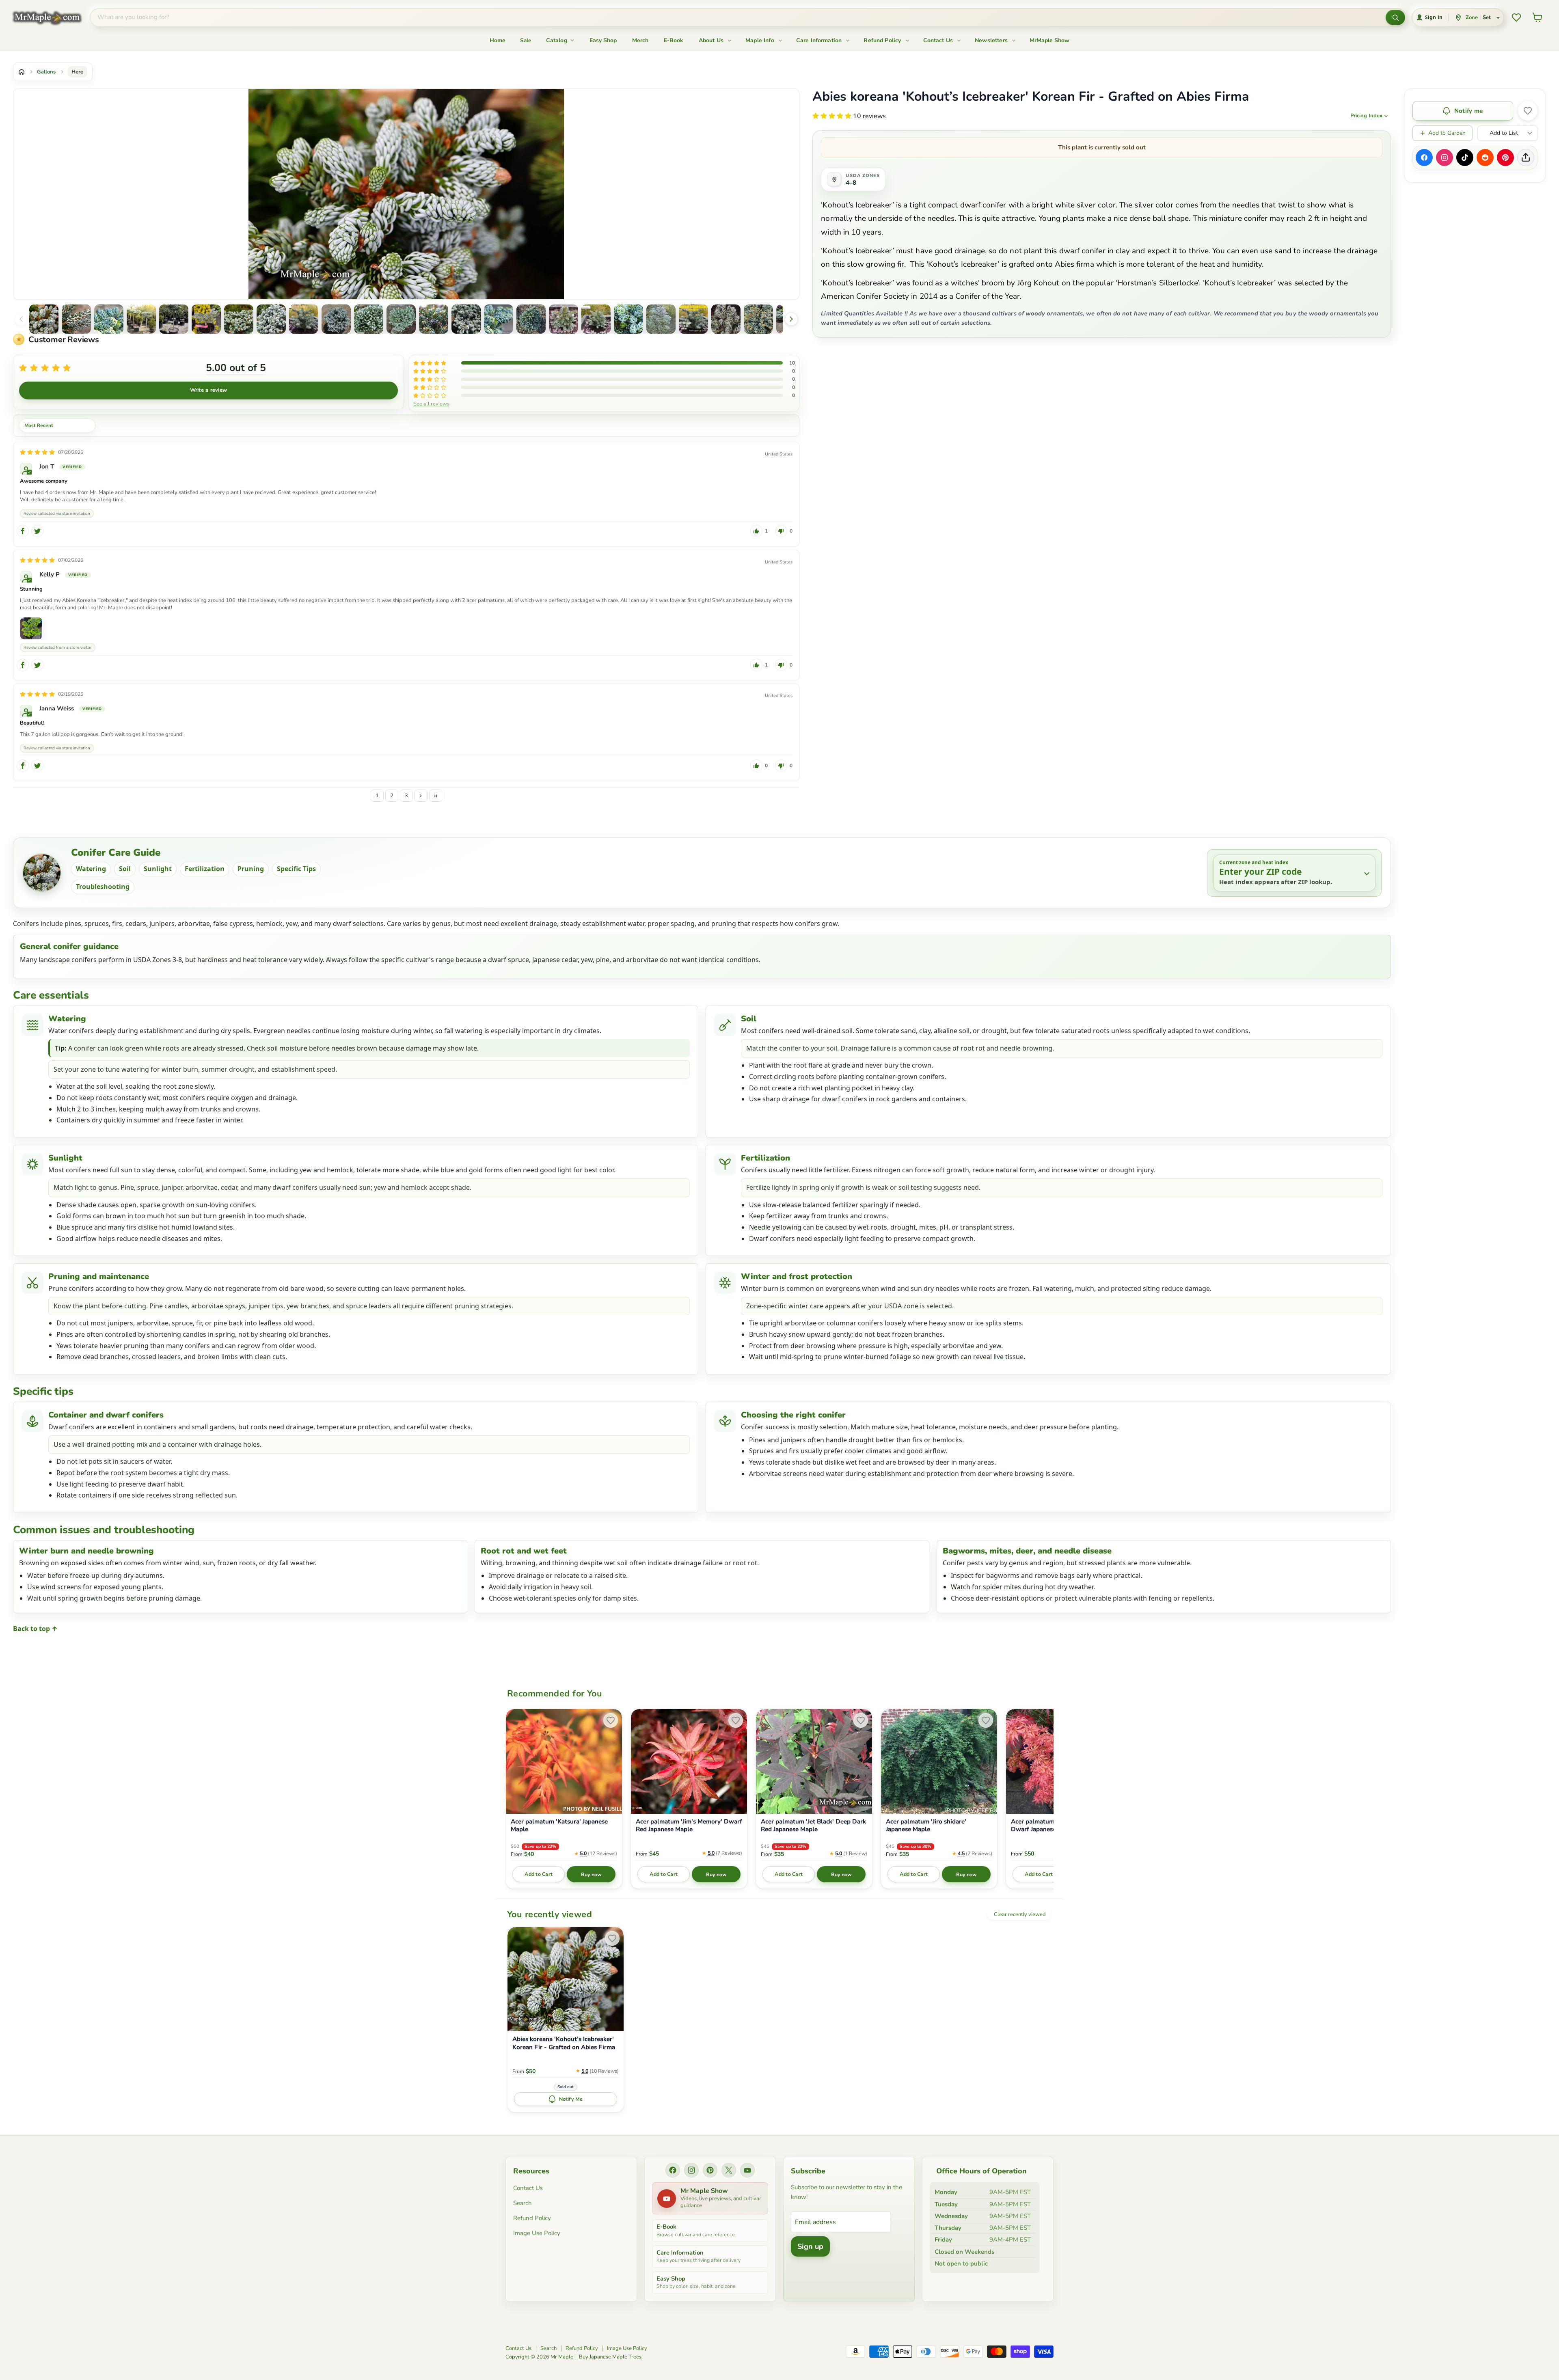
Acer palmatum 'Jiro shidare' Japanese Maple (926, 1826)
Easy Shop (603, 40)
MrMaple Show (1049, 40)
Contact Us (939, 40)
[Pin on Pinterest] (1505, 158)
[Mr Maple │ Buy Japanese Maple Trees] (53, 18)
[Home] (22, 72)
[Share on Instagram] (1445, 158)
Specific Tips (296, 869)
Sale (526, 40)
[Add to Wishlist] (1528, 111)
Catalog (557, 40)
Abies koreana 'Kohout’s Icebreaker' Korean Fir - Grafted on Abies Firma (564, 2043)
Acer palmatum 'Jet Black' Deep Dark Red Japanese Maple (813, 1826)
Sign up (810, 2246)
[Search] (1395, 17)
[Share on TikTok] (1465, 158)
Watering (91, 869)
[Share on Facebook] (1424, 158)
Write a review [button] (209, 390)
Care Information (820, 40)
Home (498, 40)
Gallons (46, 72)
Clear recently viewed (1020, 1914)
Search (523, 2203)
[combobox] (738, 17)
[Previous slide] (21, 319)
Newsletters (992, 40)
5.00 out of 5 (236, 368)
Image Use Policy (537, 2233)
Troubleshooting (103, 887)
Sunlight (158, 869)
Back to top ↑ (35, 1629)
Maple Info (761, 40)
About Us (712, 40)
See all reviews (431, 403)
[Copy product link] (1526, 158)
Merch (640, 40)
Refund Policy (883, 40)
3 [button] (406, 796)
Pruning (251, 869)
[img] (37, 452)
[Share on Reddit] (1485, 158)
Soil (125, 869)
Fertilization (205, 869)
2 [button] (392, 796)
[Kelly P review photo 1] (31, 628)
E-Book (674, 40)
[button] (44, 319)
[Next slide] (791, 319)
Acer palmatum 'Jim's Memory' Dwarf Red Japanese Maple (689, 1826)
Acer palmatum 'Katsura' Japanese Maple (559, 1826)
